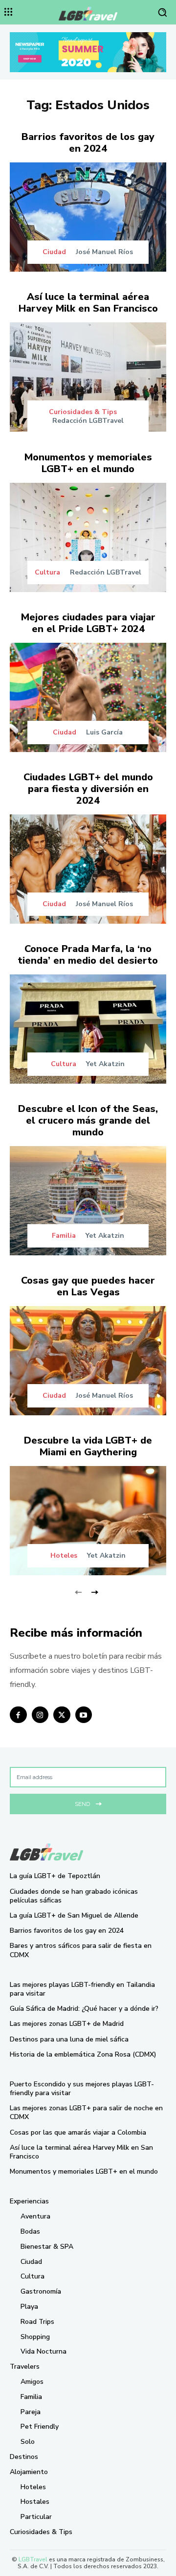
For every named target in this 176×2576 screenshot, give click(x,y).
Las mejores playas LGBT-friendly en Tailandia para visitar (82, 1989)
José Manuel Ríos (104, 252)
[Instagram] (40, 1715)
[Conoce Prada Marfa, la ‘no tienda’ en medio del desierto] (88, 1029)
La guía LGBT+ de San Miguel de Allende (74, 1915)
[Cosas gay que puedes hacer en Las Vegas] (88, 1361)
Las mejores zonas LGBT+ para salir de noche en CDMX (86, 2112)
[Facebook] (18, 1715)
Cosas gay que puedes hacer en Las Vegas (88, 1286)
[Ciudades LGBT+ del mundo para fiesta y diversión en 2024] (88, 869)
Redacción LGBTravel (88, 421)
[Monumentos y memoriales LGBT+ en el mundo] (88, 537)
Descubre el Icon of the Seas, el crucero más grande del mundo (88, 1120)
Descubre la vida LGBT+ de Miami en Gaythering (88, 1446)
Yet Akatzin (105, 1064)
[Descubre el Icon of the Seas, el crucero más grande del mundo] (88, 1201)
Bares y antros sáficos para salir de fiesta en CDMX (81, 1950)
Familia (64, 1236)
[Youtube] (84, 1715)
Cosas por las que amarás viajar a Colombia (78, 2132)
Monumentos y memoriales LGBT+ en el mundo (88, 463)
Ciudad (54, 252)
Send (82, 1804)
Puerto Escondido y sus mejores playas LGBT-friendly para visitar (82, 2089)
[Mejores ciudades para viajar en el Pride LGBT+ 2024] (88, 697)
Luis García (104, 732)
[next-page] (94, 1591)
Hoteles (64, 1556)
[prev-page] (78, 1591)
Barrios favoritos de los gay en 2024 (88, 143)
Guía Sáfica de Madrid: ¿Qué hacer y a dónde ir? (84, 2009)
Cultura (47, 573)
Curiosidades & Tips (83, 412)
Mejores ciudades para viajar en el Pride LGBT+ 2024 (88, 623)
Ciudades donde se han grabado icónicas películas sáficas (74, 1896)
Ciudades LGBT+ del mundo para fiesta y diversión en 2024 (88, 789)
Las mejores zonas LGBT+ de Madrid (67, 2024)
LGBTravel (33, 2559)
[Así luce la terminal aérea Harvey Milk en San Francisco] (88, 377)
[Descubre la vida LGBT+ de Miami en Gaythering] (88, 1521)
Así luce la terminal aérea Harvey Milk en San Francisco (88, 303)
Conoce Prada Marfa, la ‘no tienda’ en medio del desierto (88, 955)
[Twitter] (62, 1715)
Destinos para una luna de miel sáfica (69, 2039)
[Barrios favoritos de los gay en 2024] (88, 217)
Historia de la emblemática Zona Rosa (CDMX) (83, 2054)
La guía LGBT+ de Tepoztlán (55, 1876)
